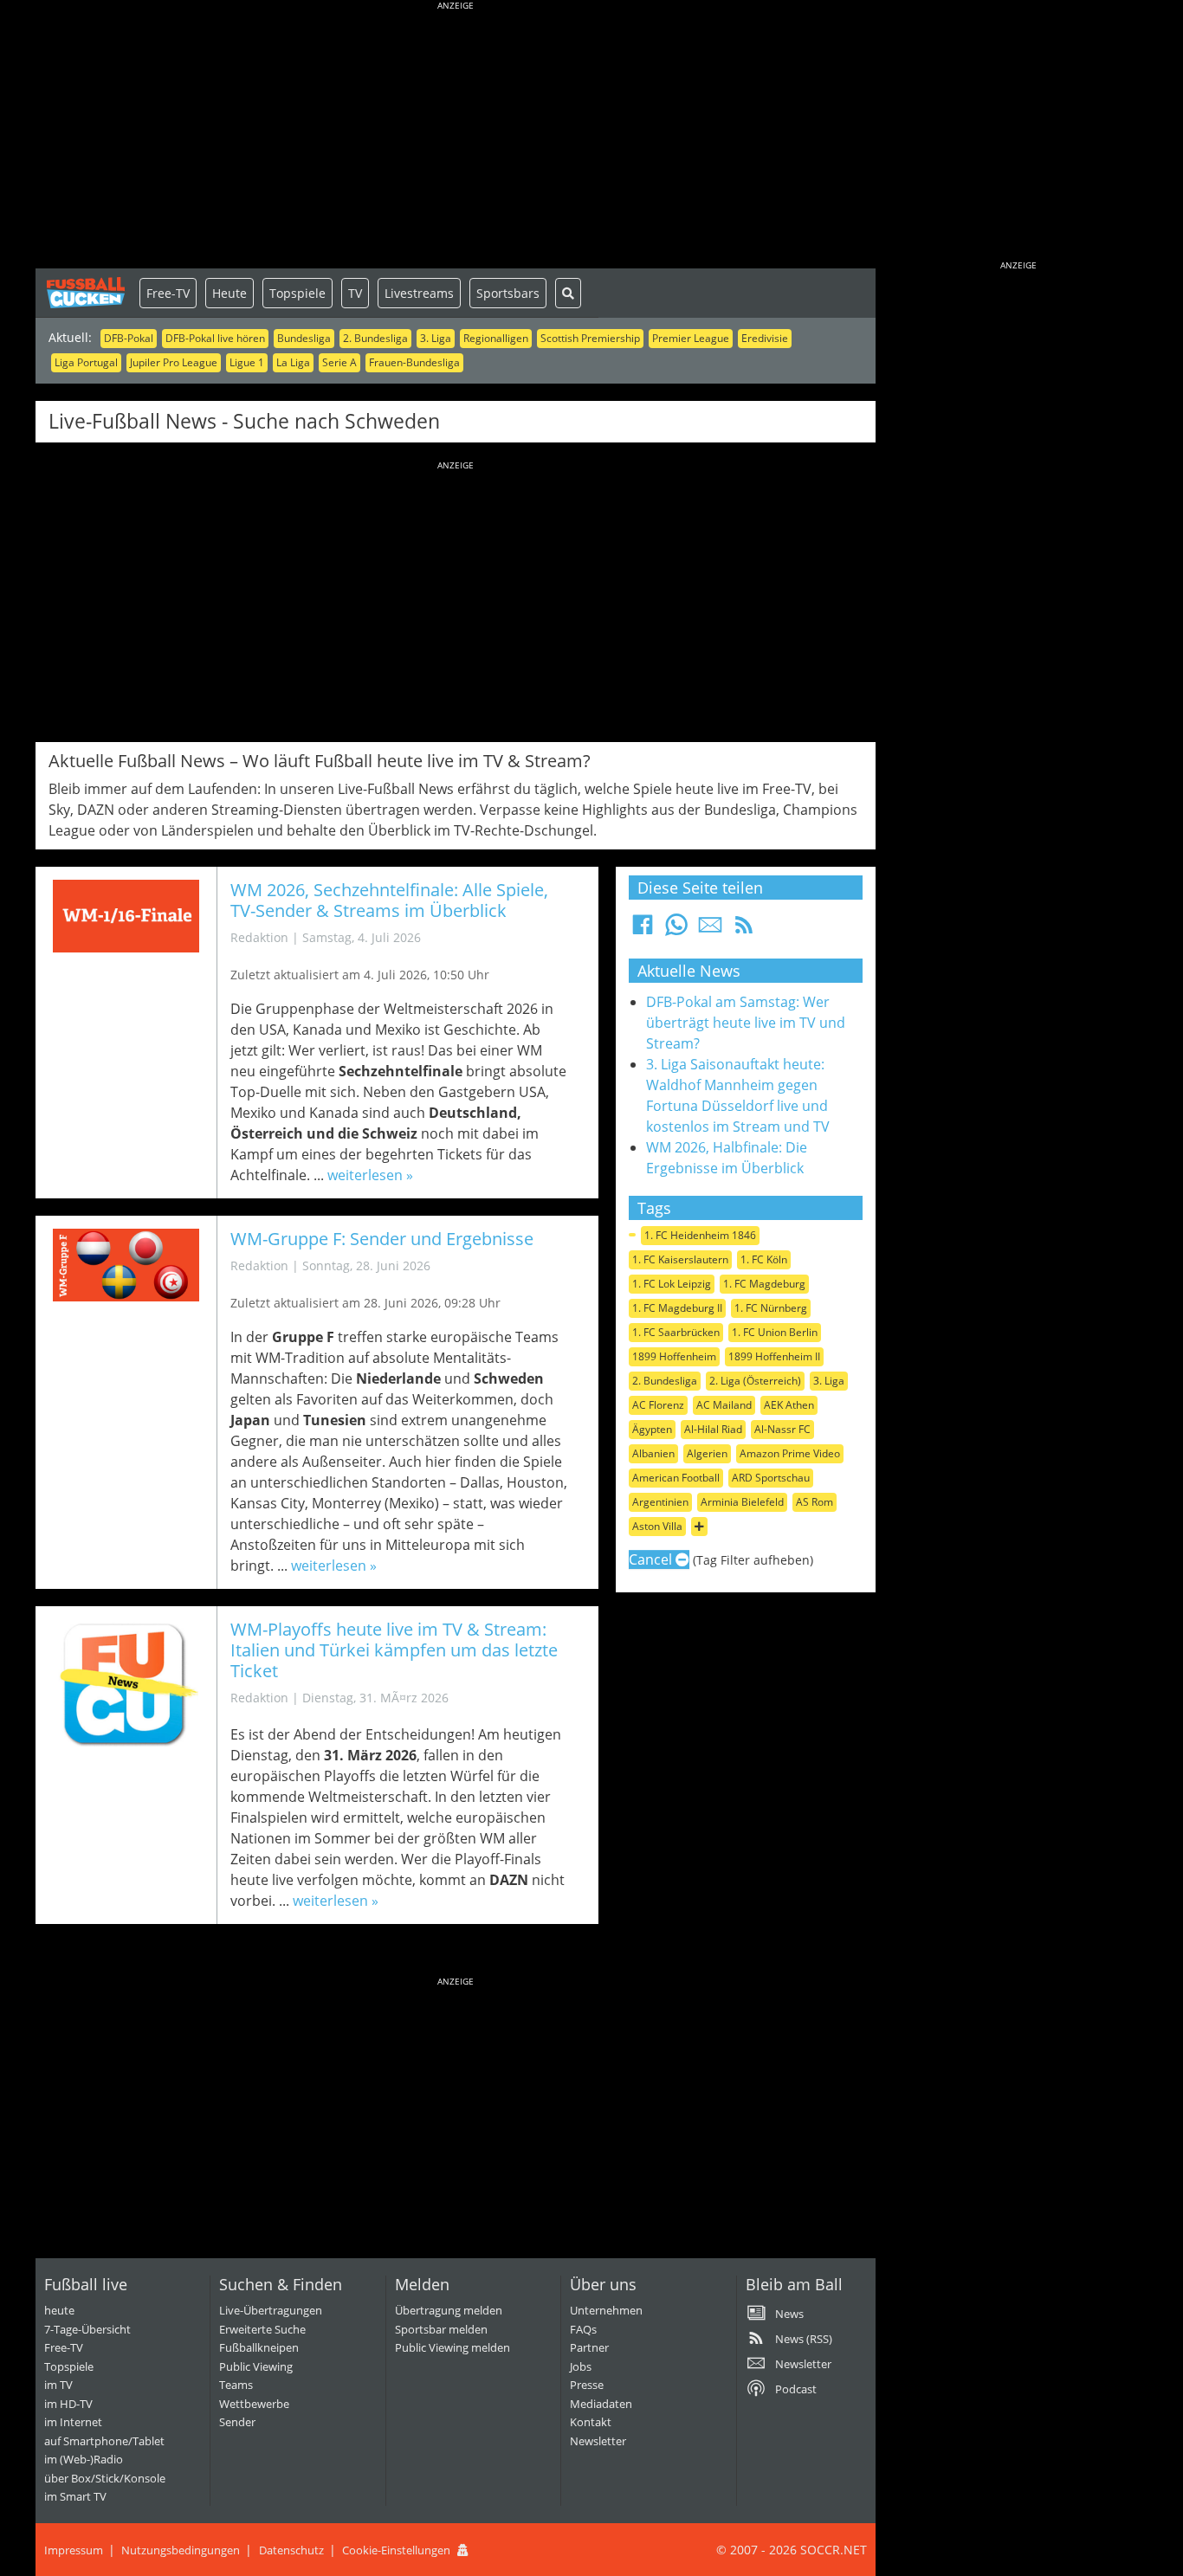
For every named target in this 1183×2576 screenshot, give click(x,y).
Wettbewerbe (254, 2404)
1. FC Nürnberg (771, 1308)
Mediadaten (601, 2404)
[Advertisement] (456, 139)
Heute (229, 293)
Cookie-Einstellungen (396, 2550)
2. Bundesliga (375, 338)
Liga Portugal (86, 362)
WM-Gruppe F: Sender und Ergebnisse (382, 1239)
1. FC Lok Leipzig (672, 1284)
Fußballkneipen (259, 2347)
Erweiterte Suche (262, 2329)
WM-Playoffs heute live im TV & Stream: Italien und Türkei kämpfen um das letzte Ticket (394, 1650)
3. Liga (436, 338)
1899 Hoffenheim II (774, 1356)
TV (355, 293)
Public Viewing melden (453, 2347)
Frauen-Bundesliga (414, 362)
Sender (237, 2422)
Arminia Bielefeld (742, 1502)
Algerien (707, 1453)
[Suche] (568, 293)
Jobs (581, 2366)
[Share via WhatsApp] (676, 930)
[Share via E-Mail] (710, 930)
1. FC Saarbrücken (676, 1332)
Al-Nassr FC (782, 1429)
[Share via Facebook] (643, 930)
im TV (58, 2385)
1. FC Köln (764, 1259)
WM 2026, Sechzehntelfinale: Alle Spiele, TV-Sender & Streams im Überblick (389, 900)
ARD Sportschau (771, 1478)
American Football (676, 1478)
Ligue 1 (247, 362)
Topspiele (297, 293)
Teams (236, 2385)
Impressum (74, 2550)
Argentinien (660, 1502)
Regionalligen (496, 338)
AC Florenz (658, 1405)
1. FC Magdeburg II (677, 1308)
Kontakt (591, 2422)
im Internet (73, 2422)
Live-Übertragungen (271, 2310)
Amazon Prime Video (790, 1453)
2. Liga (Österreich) (755, 1381)
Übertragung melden (449, 2310)
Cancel (652, 1559)
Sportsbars (508, 293)
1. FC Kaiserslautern (680, 1259)
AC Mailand (724, 1405)
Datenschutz (291, 2550)
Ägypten (652, 1429)
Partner (589, 2347)
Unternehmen (606, 2310)
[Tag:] (632, 1235)
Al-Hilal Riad (713, 1429)
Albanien (653, 1453)
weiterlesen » (370, 1175)
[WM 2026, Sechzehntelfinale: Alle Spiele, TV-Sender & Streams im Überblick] (126, 917)
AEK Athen (789, 1405)
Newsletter (598, 2441)
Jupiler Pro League (174, 362)
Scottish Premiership (590, 338)
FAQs (583, 2329)
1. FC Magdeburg (764, 1284)
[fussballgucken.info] (87, 293)
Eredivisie (765, 338)
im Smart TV (75, 2496)
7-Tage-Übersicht (87, 2329)
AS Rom (815, 1502)
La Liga (293, 362)
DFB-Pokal (129, 338)
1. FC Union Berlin (775, 1332)
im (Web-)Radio (84, 2459)
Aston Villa (657, 1526)
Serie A (339, 362)
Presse (587, 2385)
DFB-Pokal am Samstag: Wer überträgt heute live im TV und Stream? (746, 1023)
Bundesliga (304, 338)
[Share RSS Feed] (744, 930)
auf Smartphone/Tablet (104, 2441)
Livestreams (419, 293)
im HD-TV (68, 2404)
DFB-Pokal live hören (215, 338)
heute (59, 2310)
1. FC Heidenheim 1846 (700, 1235)
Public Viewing (256, 2366)
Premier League (691, 338)
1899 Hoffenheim (674, 1356)
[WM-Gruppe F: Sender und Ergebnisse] (126, 1265)
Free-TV (168, 293)
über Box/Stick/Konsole (105, 2478)
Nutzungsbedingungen (181, 2550)
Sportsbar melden (441, 2329)
